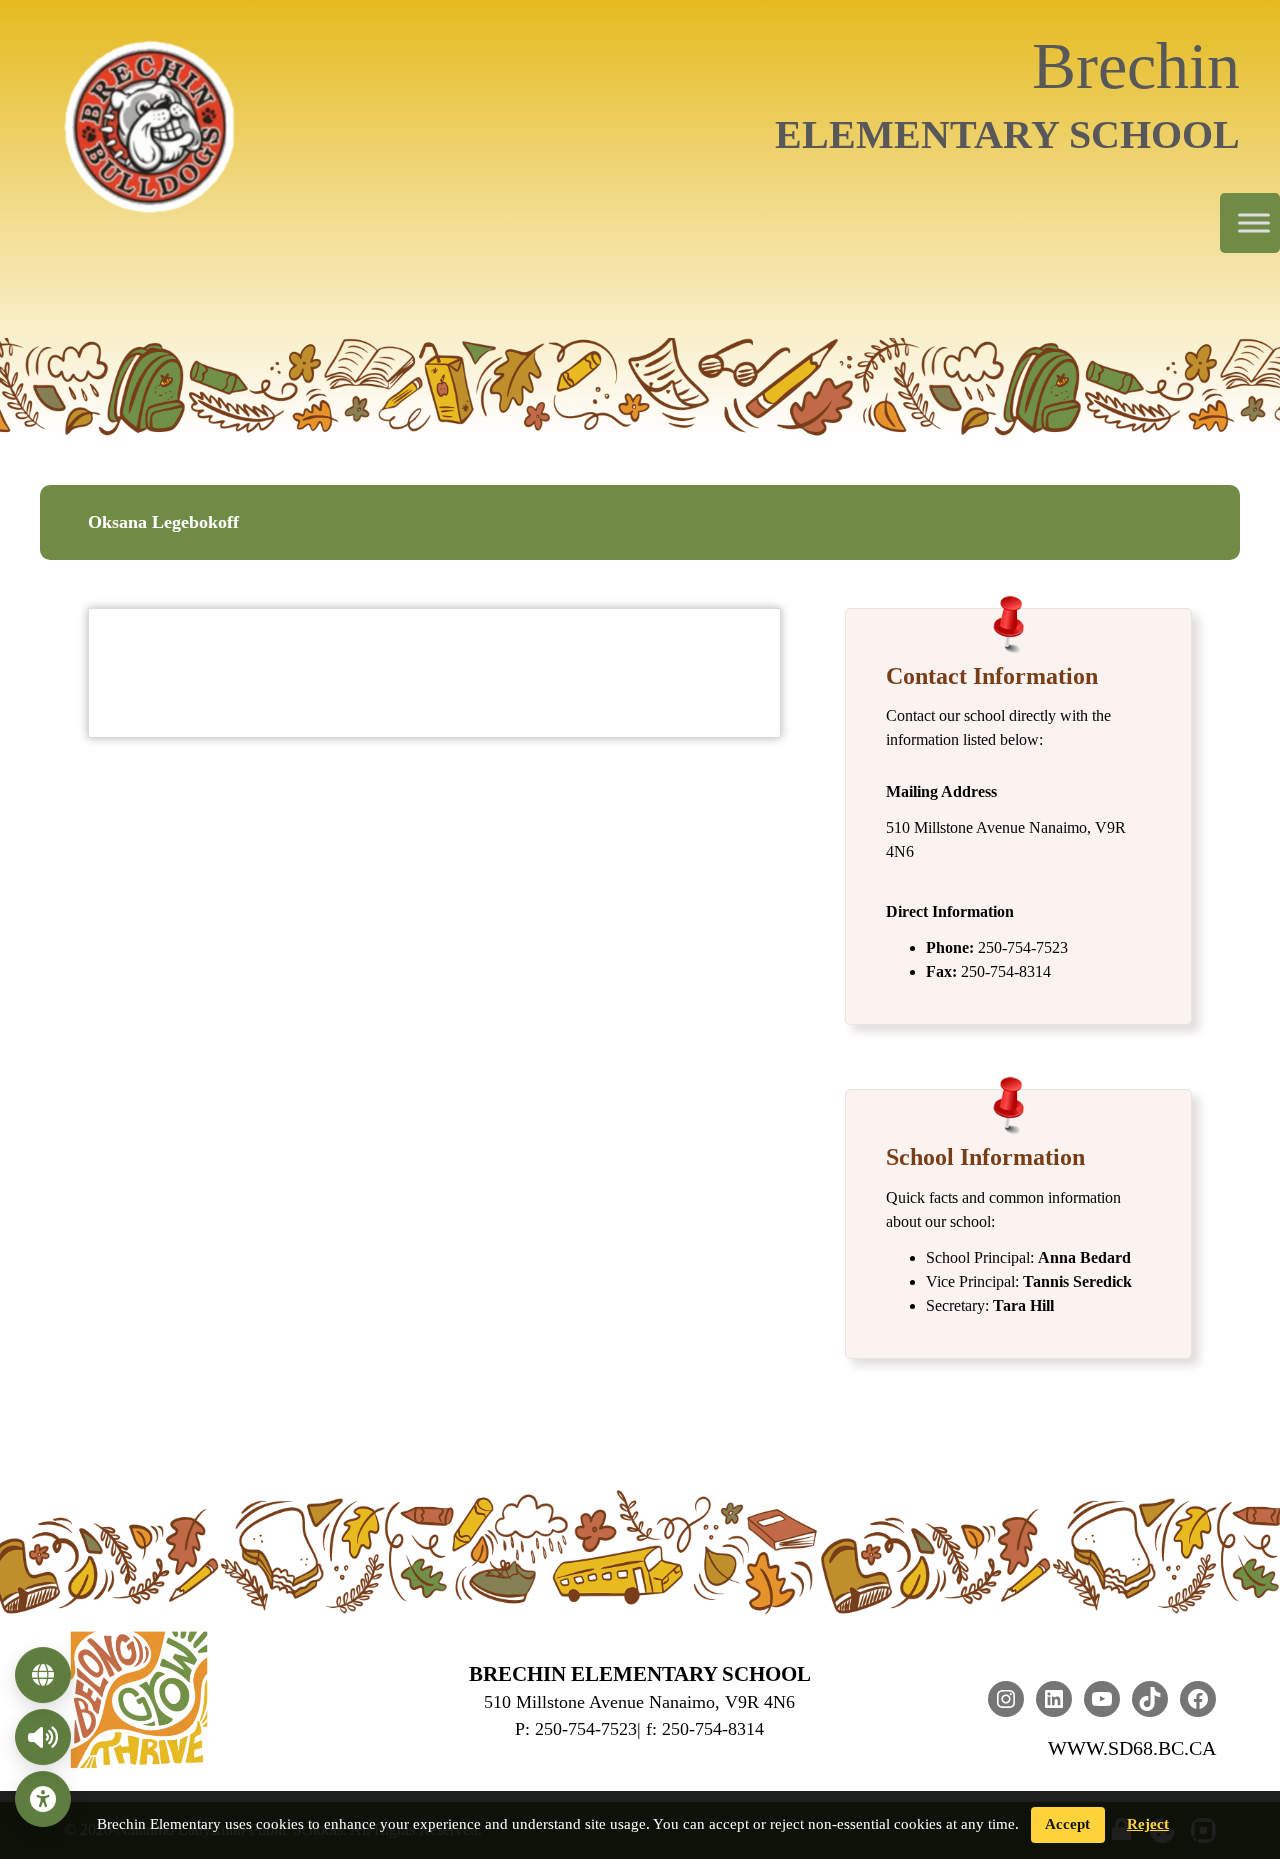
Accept (1067, 1824)
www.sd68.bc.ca (1132, 1748)
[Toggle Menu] (1254, 223)
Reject (1148, 1824)
